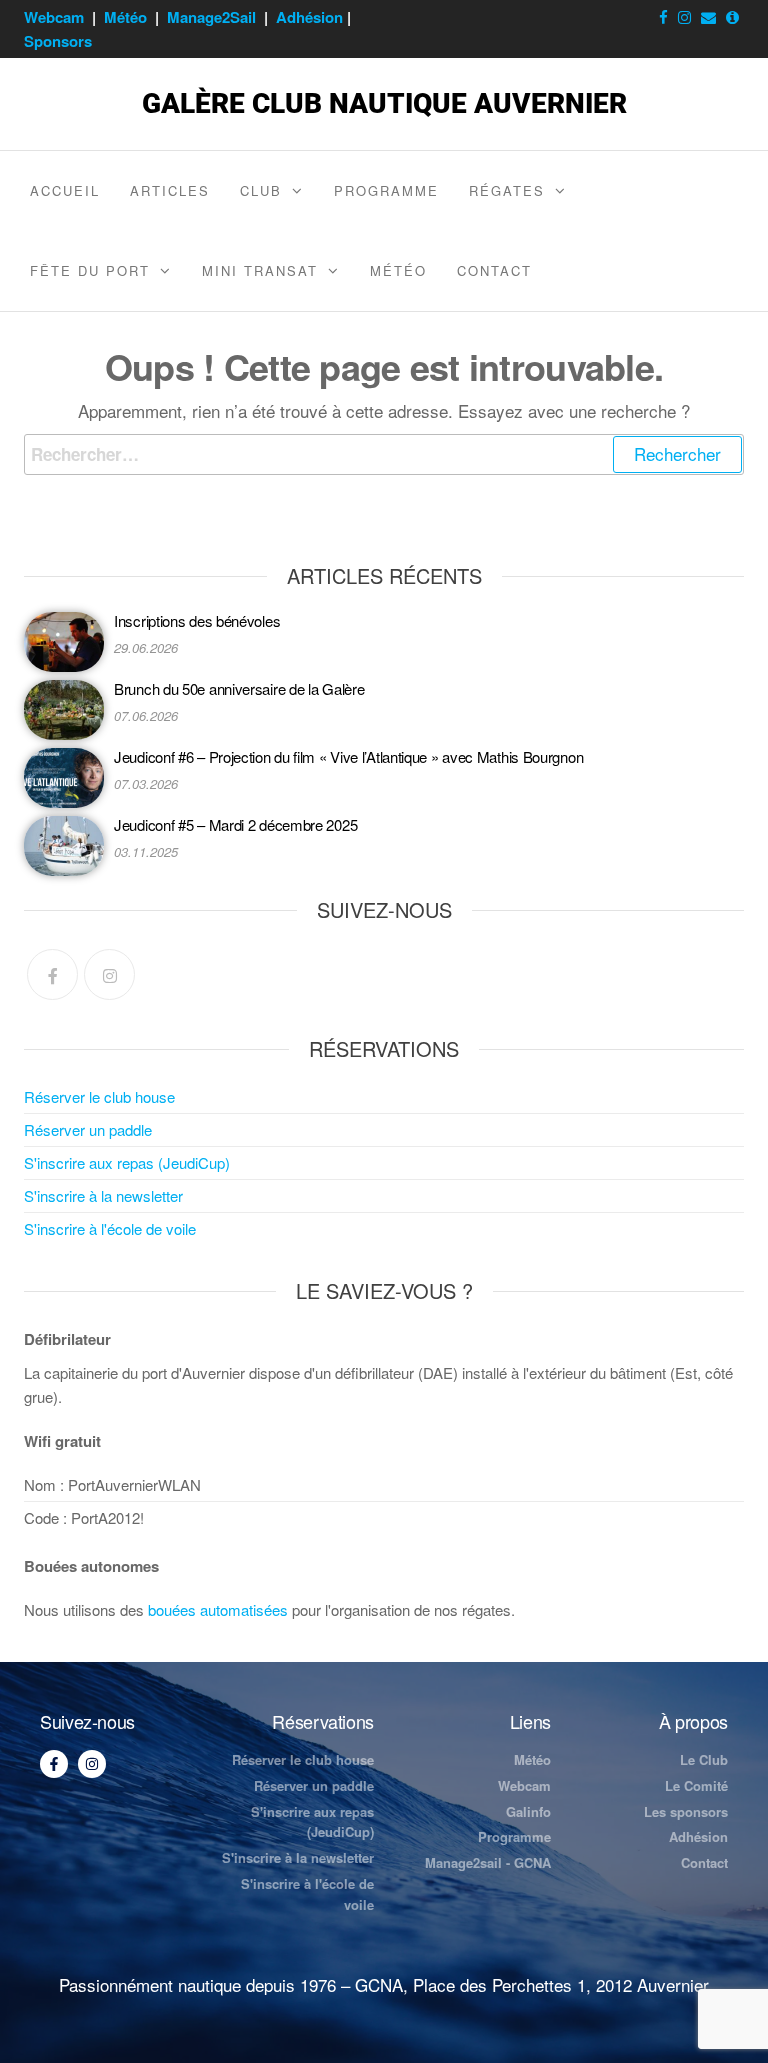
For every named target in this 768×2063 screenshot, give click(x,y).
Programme (386, 190)
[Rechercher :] (384, 454)
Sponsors (58, 41)
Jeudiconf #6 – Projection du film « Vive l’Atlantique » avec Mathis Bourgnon (348, 756)
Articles (170, 190)
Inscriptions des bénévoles (197, 620)
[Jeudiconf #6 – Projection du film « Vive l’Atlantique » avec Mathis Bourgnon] (64, 778)
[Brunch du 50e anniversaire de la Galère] (64, 710)
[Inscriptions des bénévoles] (64, 642)
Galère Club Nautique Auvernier (384, 103)
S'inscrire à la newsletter (103, 1195)
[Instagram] (109, 974)
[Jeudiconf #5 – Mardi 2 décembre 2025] (64, 846)
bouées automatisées (218, 1609)
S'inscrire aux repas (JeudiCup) (127, 1162)
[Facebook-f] (54, 1764)
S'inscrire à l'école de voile (110, 1228)
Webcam (54, 17)
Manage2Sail (211, 17)
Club (261, 190)
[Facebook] (52, 974)
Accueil (65, 190)
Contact (494, 270)
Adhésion (309, 17)
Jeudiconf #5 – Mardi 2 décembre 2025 (235, 824)
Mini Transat (260, 270)
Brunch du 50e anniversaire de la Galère (239, 688)
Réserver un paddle (88, 1129)
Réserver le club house (99, 1096)
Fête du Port (90, 270)
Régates (507, 190)
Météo (125, 17)
